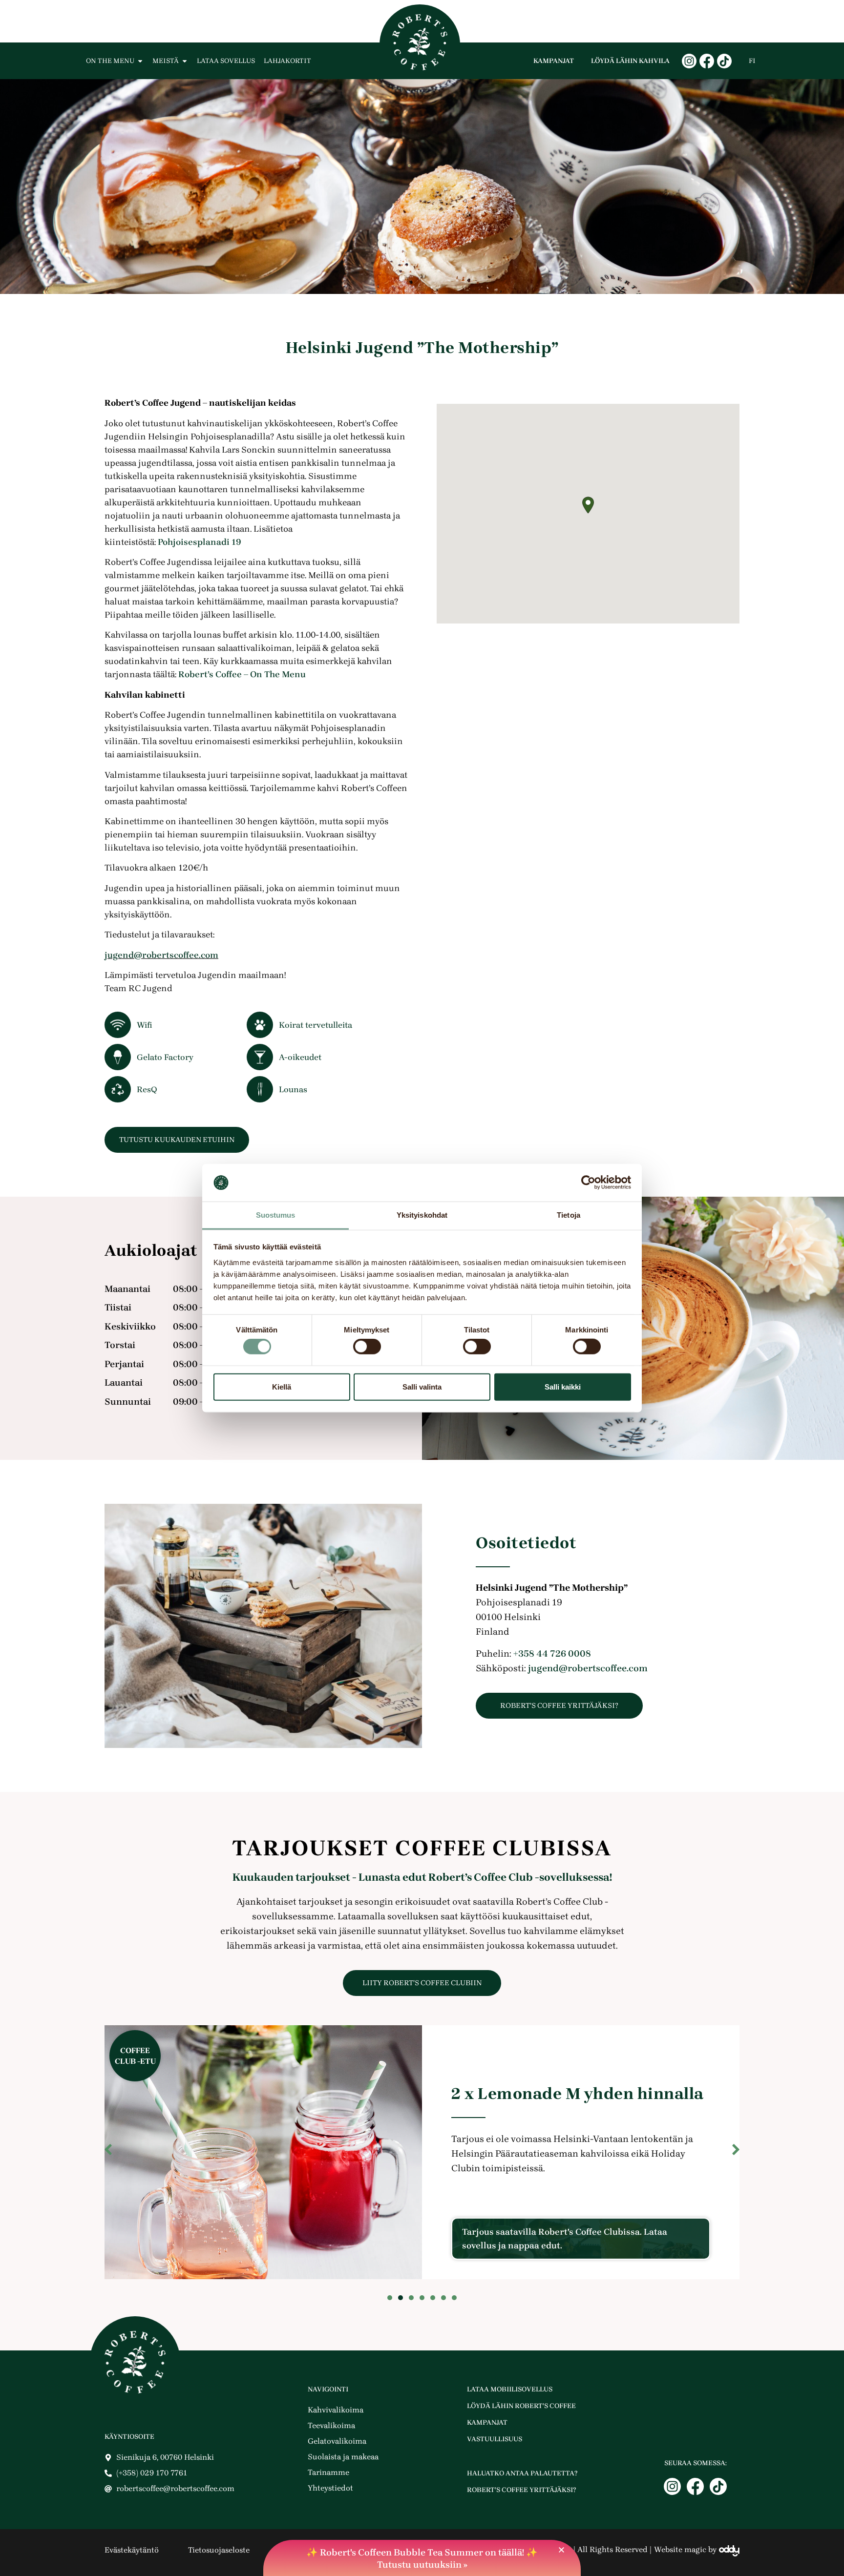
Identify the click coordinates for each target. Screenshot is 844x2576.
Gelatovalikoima (337, 2441)
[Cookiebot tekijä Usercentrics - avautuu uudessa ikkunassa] (588, 1183)
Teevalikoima (331, 2425)
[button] (588, 505)
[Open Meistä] (185, 61)
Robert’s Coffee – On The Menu (242, 674)
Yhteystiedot (330, 2488)
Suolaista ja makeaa (343, 2457)
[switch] (367, 1347)
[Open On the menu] (140, 61)
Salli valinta (422, 1386)
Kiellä (282, 1386)
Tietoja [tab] (569, 1215)
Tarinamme (328, 2472)
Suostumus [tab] (276, 1215)
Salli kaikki (563, 1386)
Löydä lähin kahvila (630, 61)
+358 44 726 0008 (552, 1654)
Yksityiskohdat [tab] (422, 1215)
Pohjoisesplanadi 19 (200, 542)
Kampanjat (554, 61)
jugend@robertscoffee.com (161, 955)
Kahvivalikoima (336, 2410)
